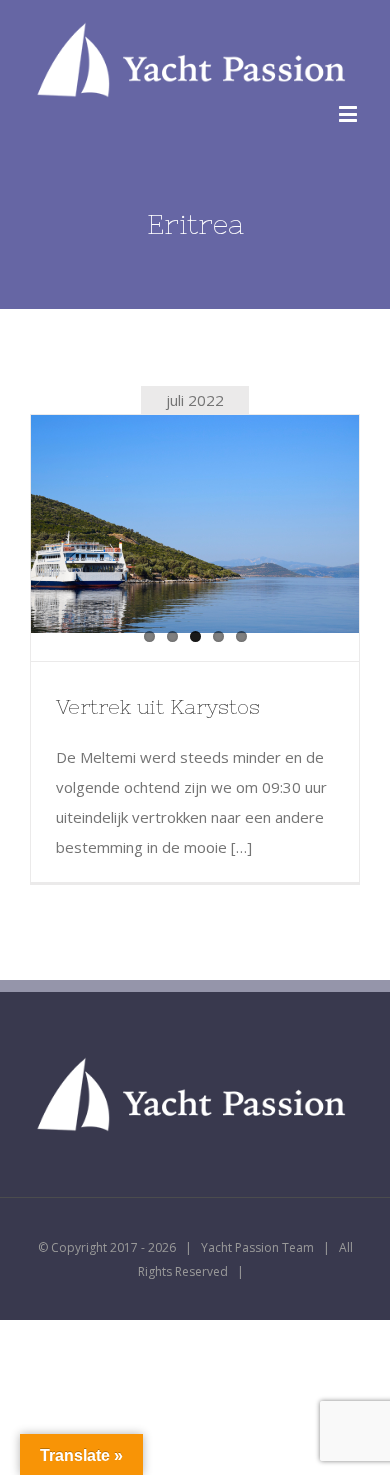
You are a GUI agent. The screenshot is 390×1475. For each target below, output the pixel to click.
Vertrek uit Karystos (158, 706)
